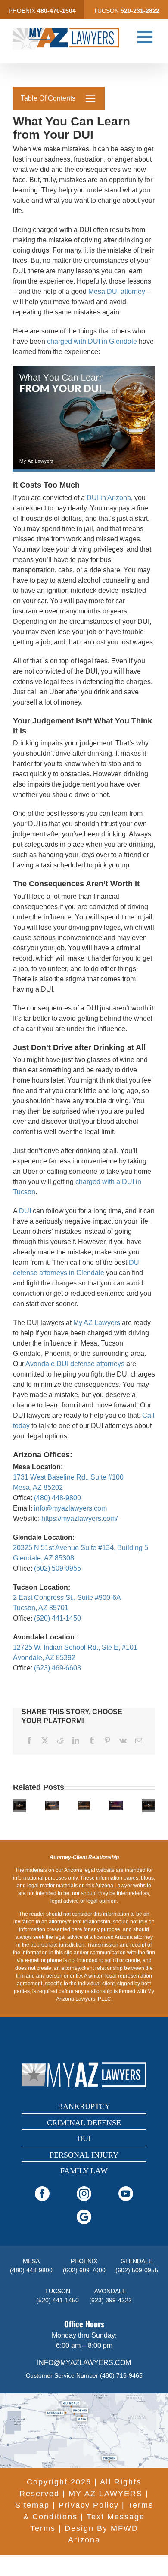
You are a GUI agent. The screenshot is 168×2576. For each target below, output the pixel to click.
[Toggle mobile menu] (146, 37)
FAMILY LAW (84, 2171)
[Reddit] (60, 1740)
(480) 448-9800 (58, 1498)
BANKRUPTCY (84, 2106)
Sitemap (32, 2505)
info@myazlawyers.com (70, 1508)
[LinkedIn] (76, 1740)
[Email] (139, 1740)
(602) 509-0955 (58, 1568)
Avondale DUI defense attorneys (75, 1364)
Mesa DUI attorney (117, 291)
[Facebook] (29, 1740)
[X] (45, 1740)
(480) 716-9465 (121, 2375)
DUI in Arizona (109, 498)
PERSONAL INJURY (84, 2155)
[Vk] (123, 1740)
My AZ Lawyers (97, 1323)
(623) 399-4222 (110, 2300)
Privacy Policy (89, 2505)
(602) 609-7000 (84, 2270)
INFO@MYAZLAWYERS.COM (84, 2363)
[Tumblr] (92, 1740)
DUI (25, 1211)
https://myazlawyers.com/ (79, 1518)
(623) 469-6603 (58, 1668)
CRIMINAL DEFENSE (84, 2123)
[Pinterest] (107, 1740)
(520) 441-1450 (58, 1618)
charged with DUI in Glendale (92, 341)
